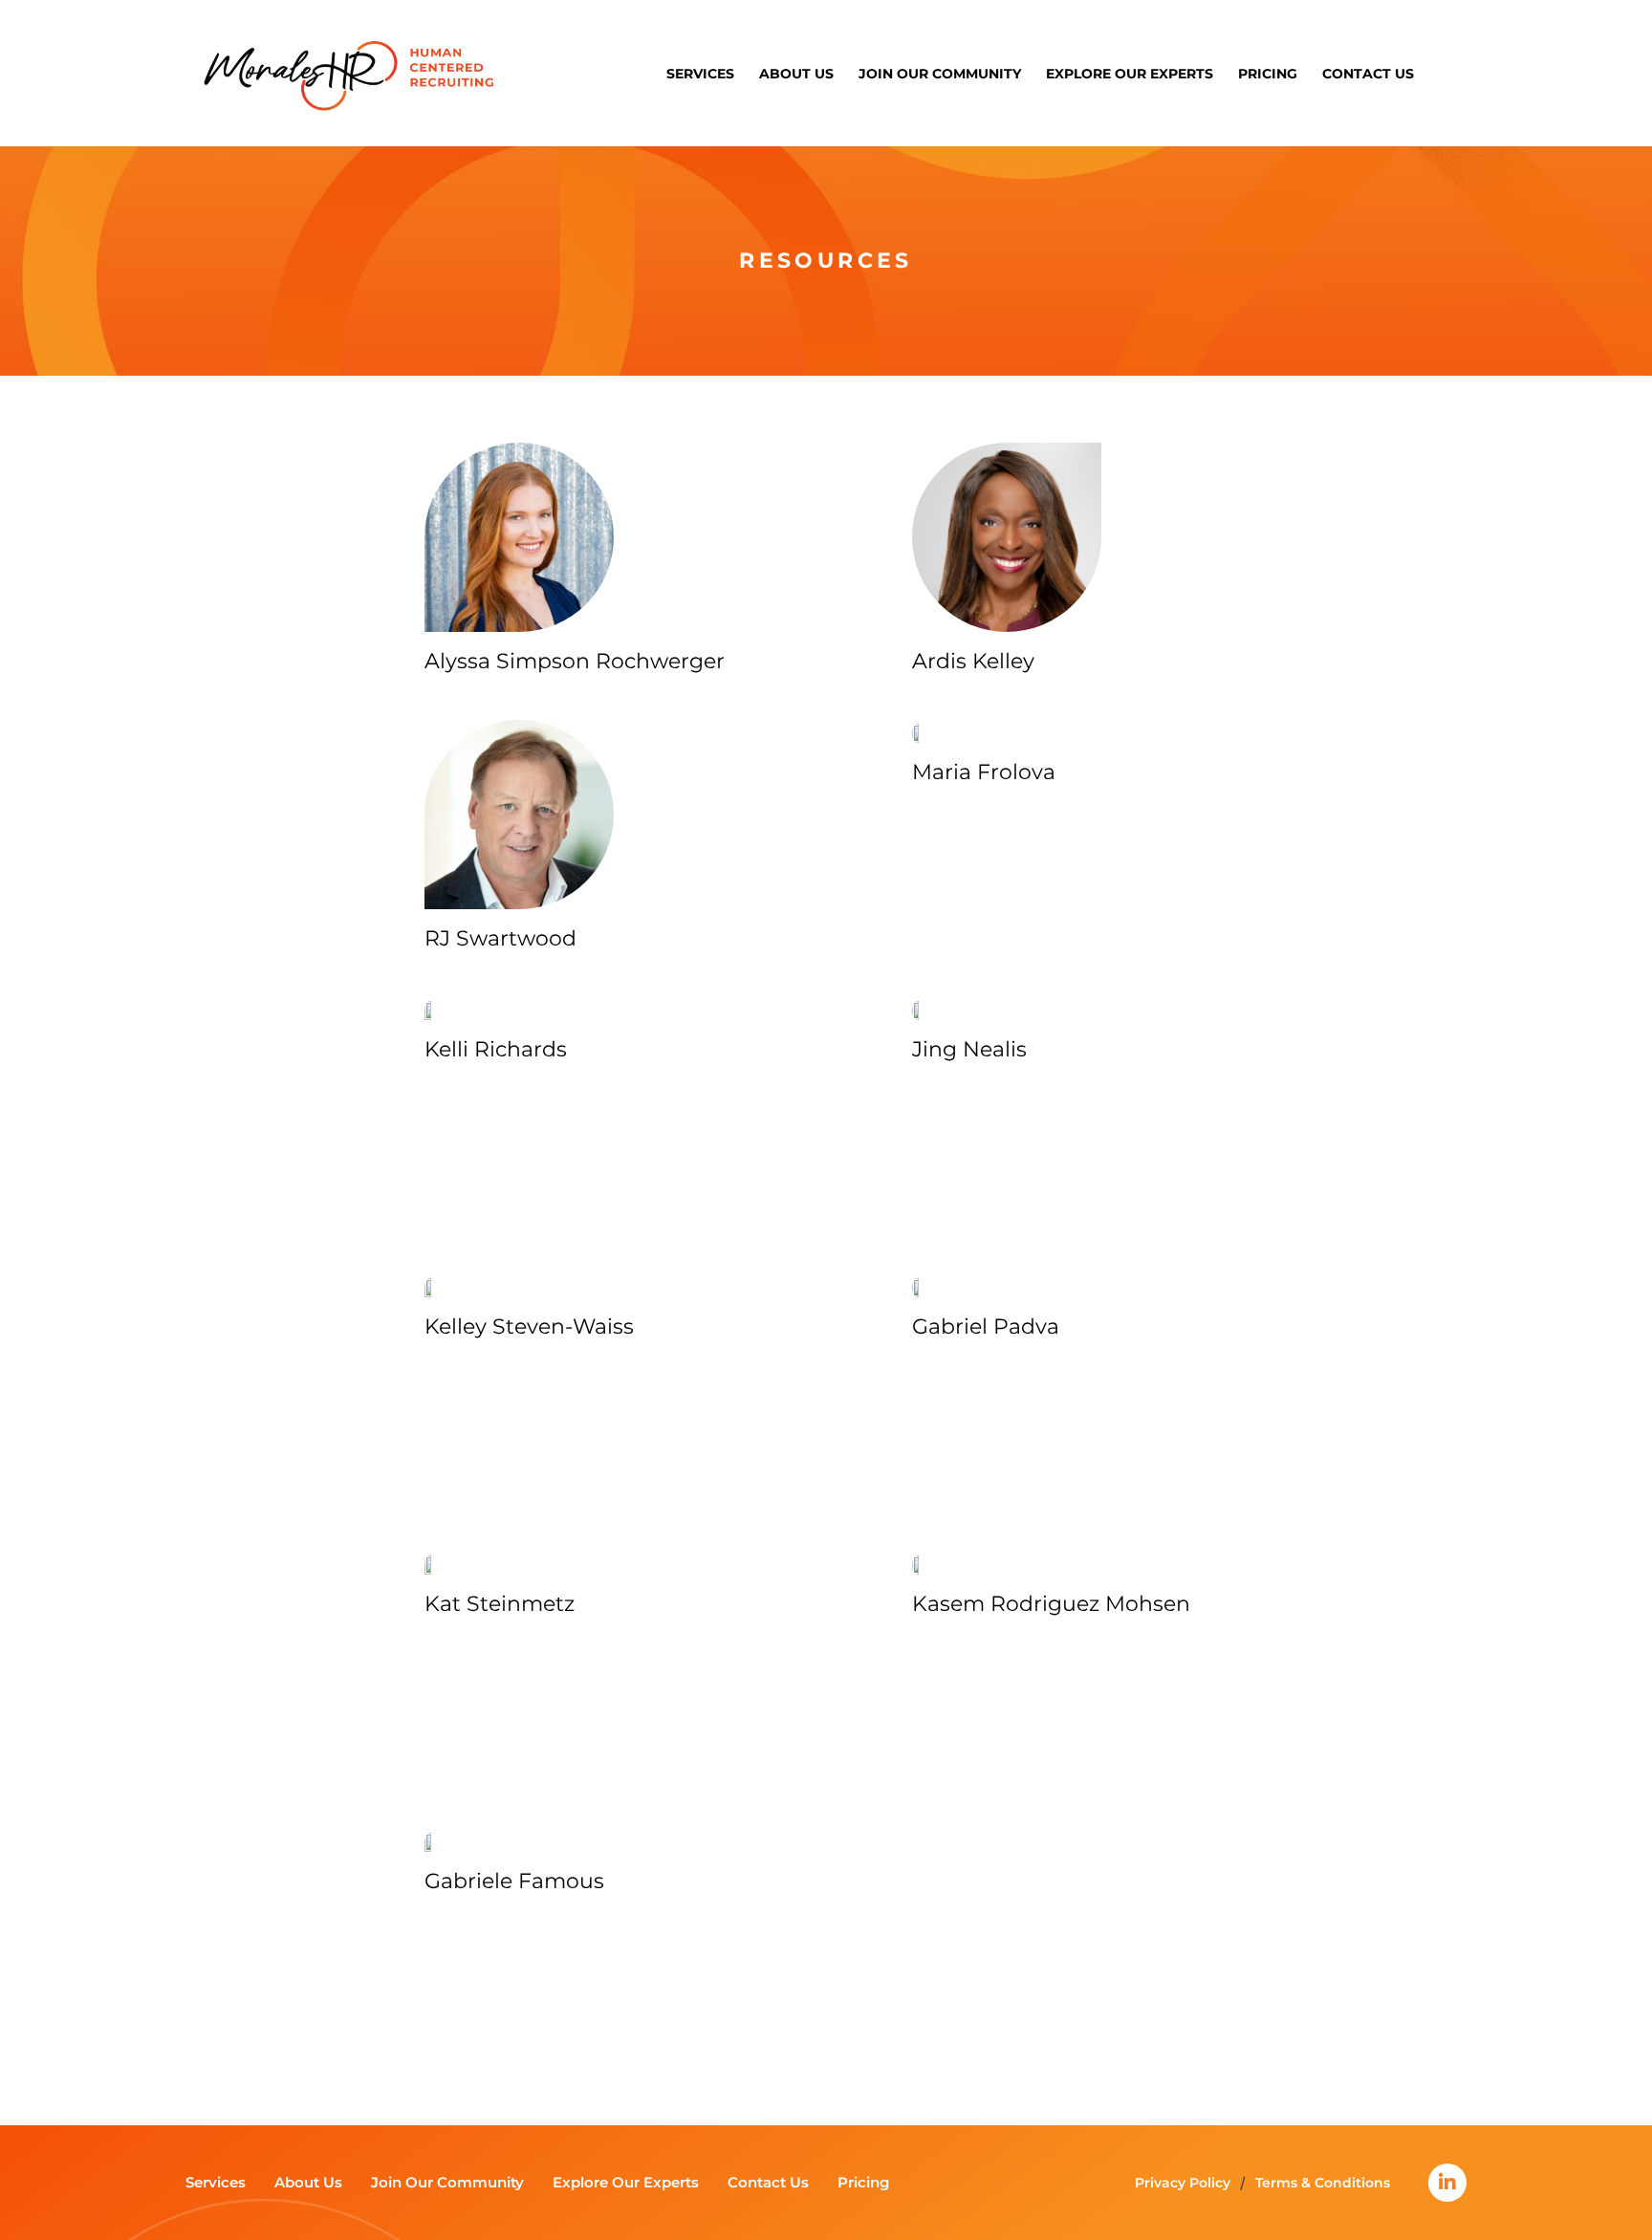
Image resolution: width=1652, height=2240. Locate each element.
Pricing (1268, 74)
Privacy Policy (1183, 2183)
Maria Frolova (984, 772)
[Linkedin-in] (1447, 2183)
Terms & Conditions (1323, 2183)
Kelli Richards (496, 1049)
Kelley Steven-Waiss (529, 1327)
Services (700, 74)
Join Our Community (940, 74)
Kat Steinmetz (500, 1604)
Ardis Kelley (973, 661)
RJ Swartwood (500, 938)
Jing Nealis (969, 1049)
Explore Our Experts (1130, 74)
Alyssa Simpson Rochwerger (575, 661)
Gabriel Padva (986, 1327)
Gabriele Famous (514, 1881)
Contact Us (1368, 74)
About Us (796, 74)
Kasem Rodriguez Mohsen (1051, 1604)
